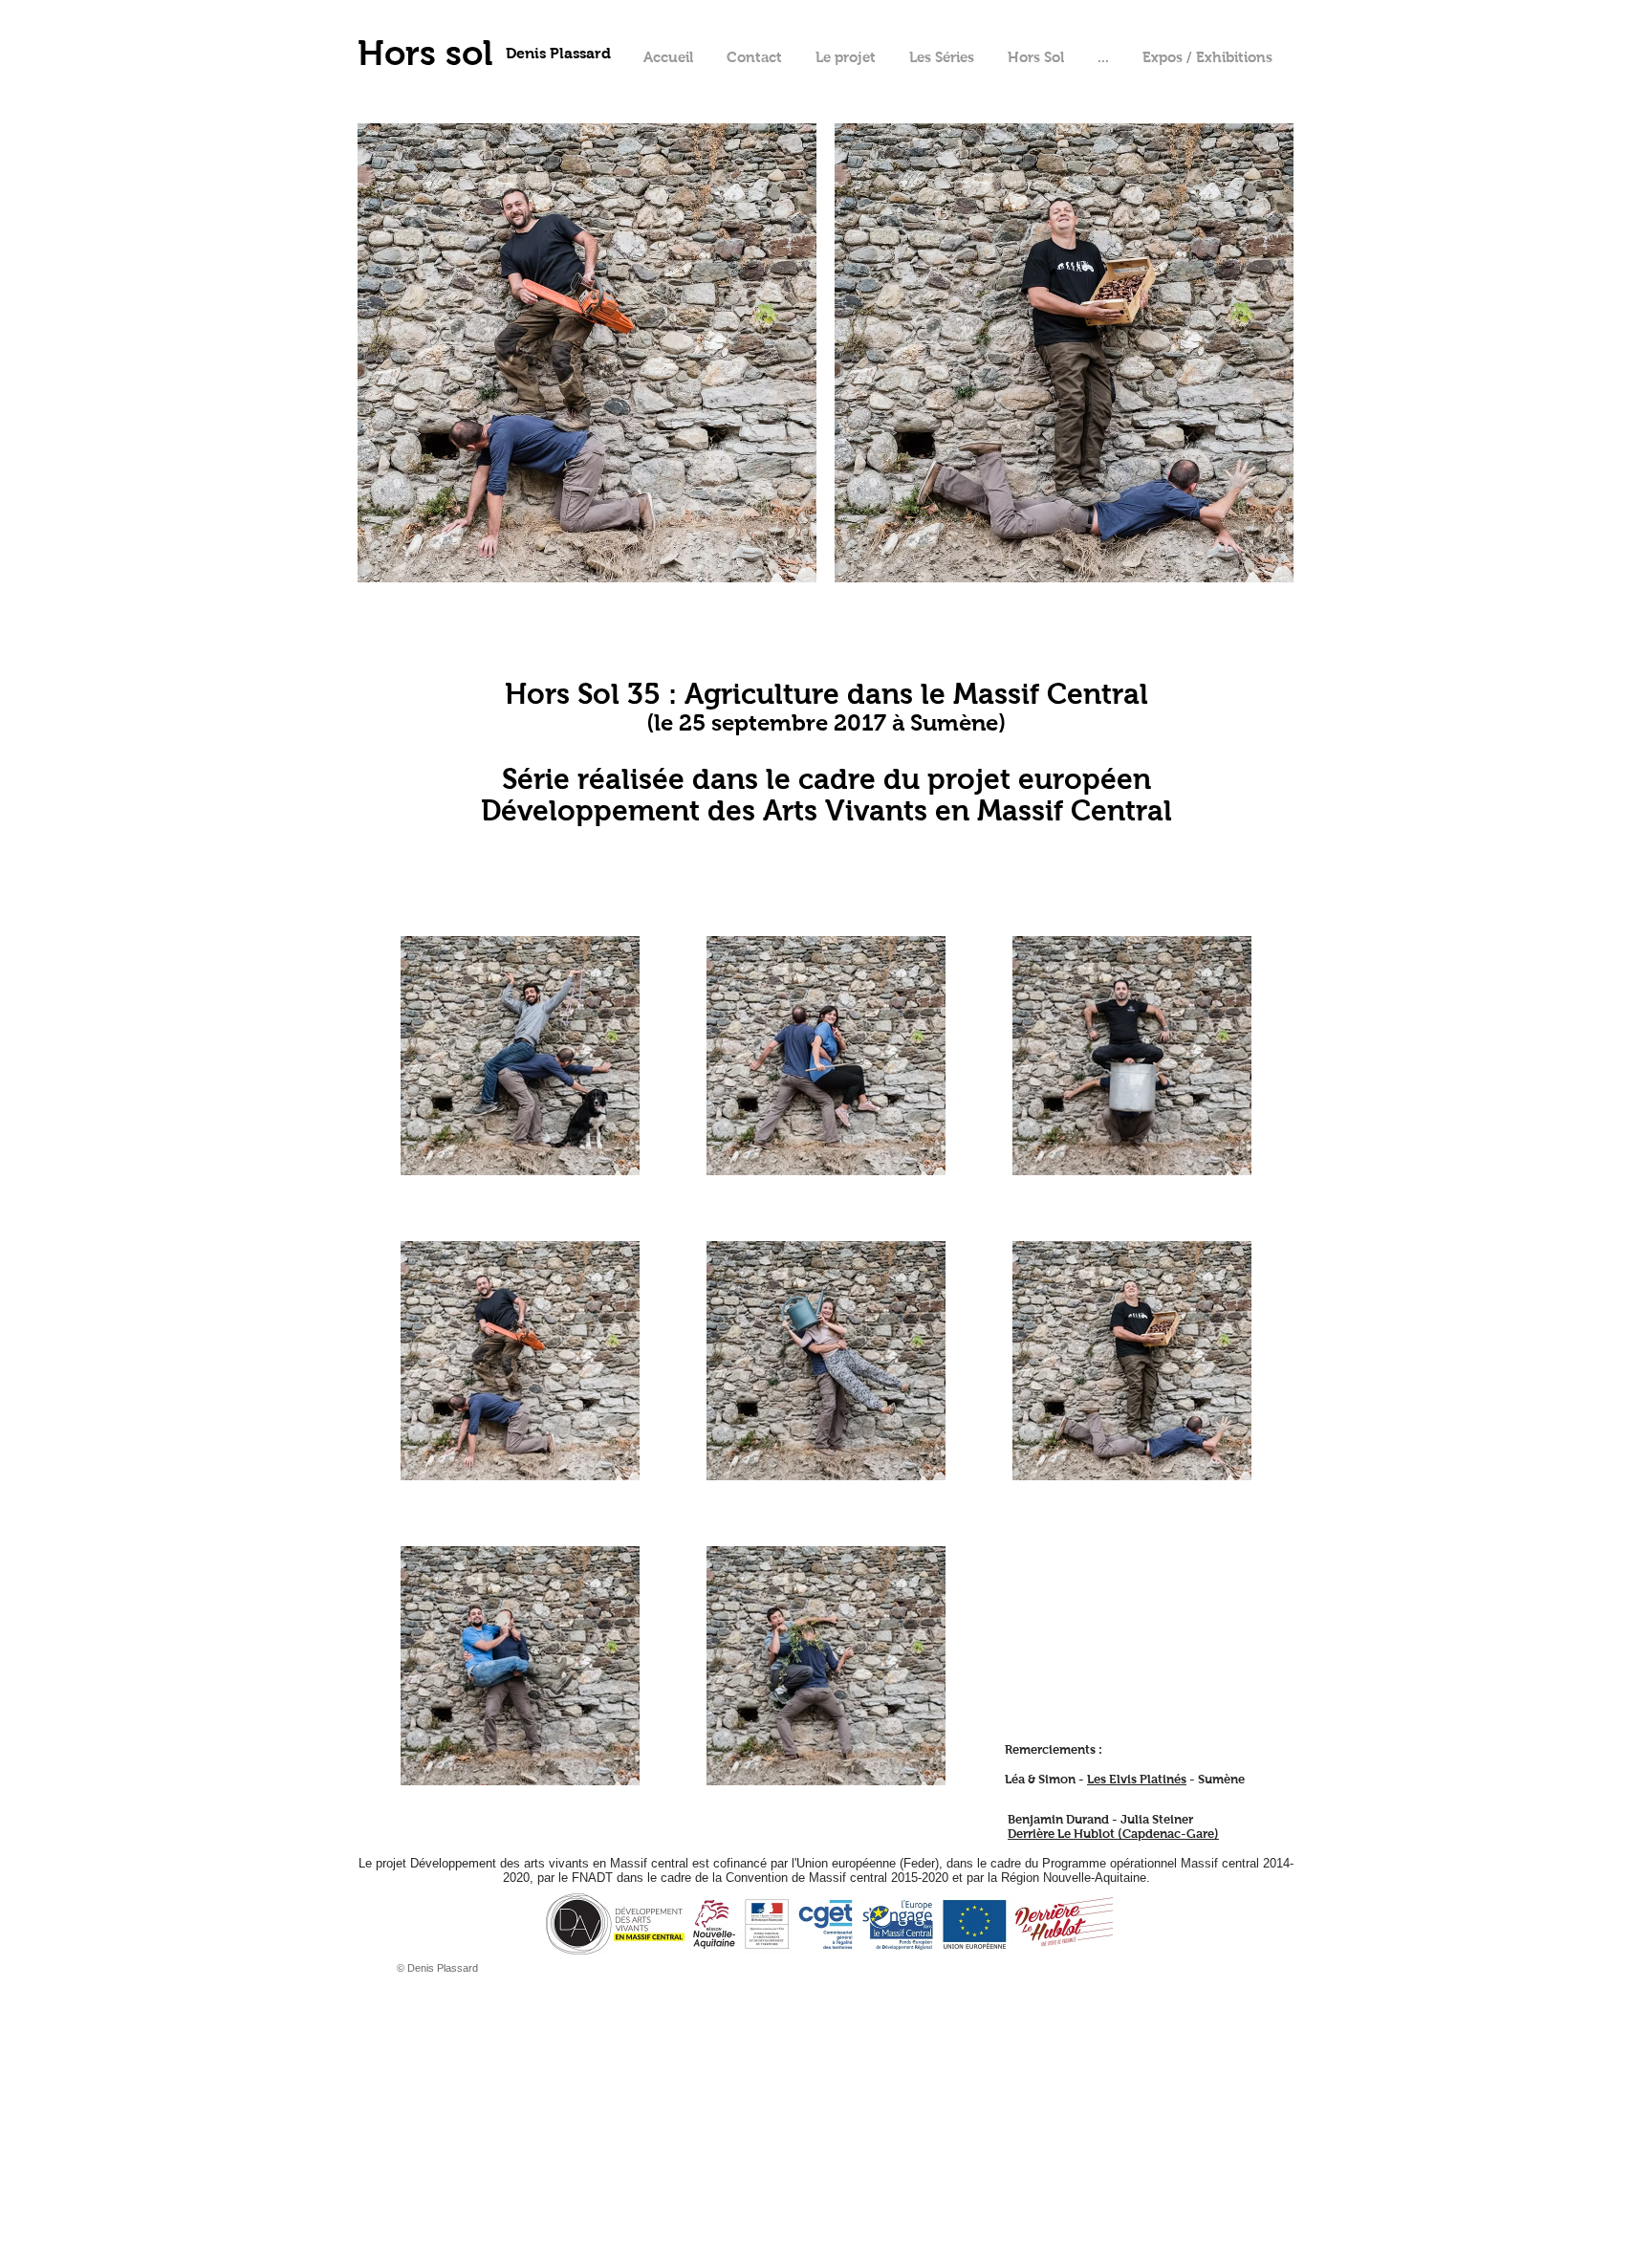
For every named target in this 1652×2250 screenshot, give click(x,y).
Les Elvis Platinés (1137, 1779)
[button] (1103, 57)
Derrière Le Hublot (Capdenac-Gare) (1113, 1834)
